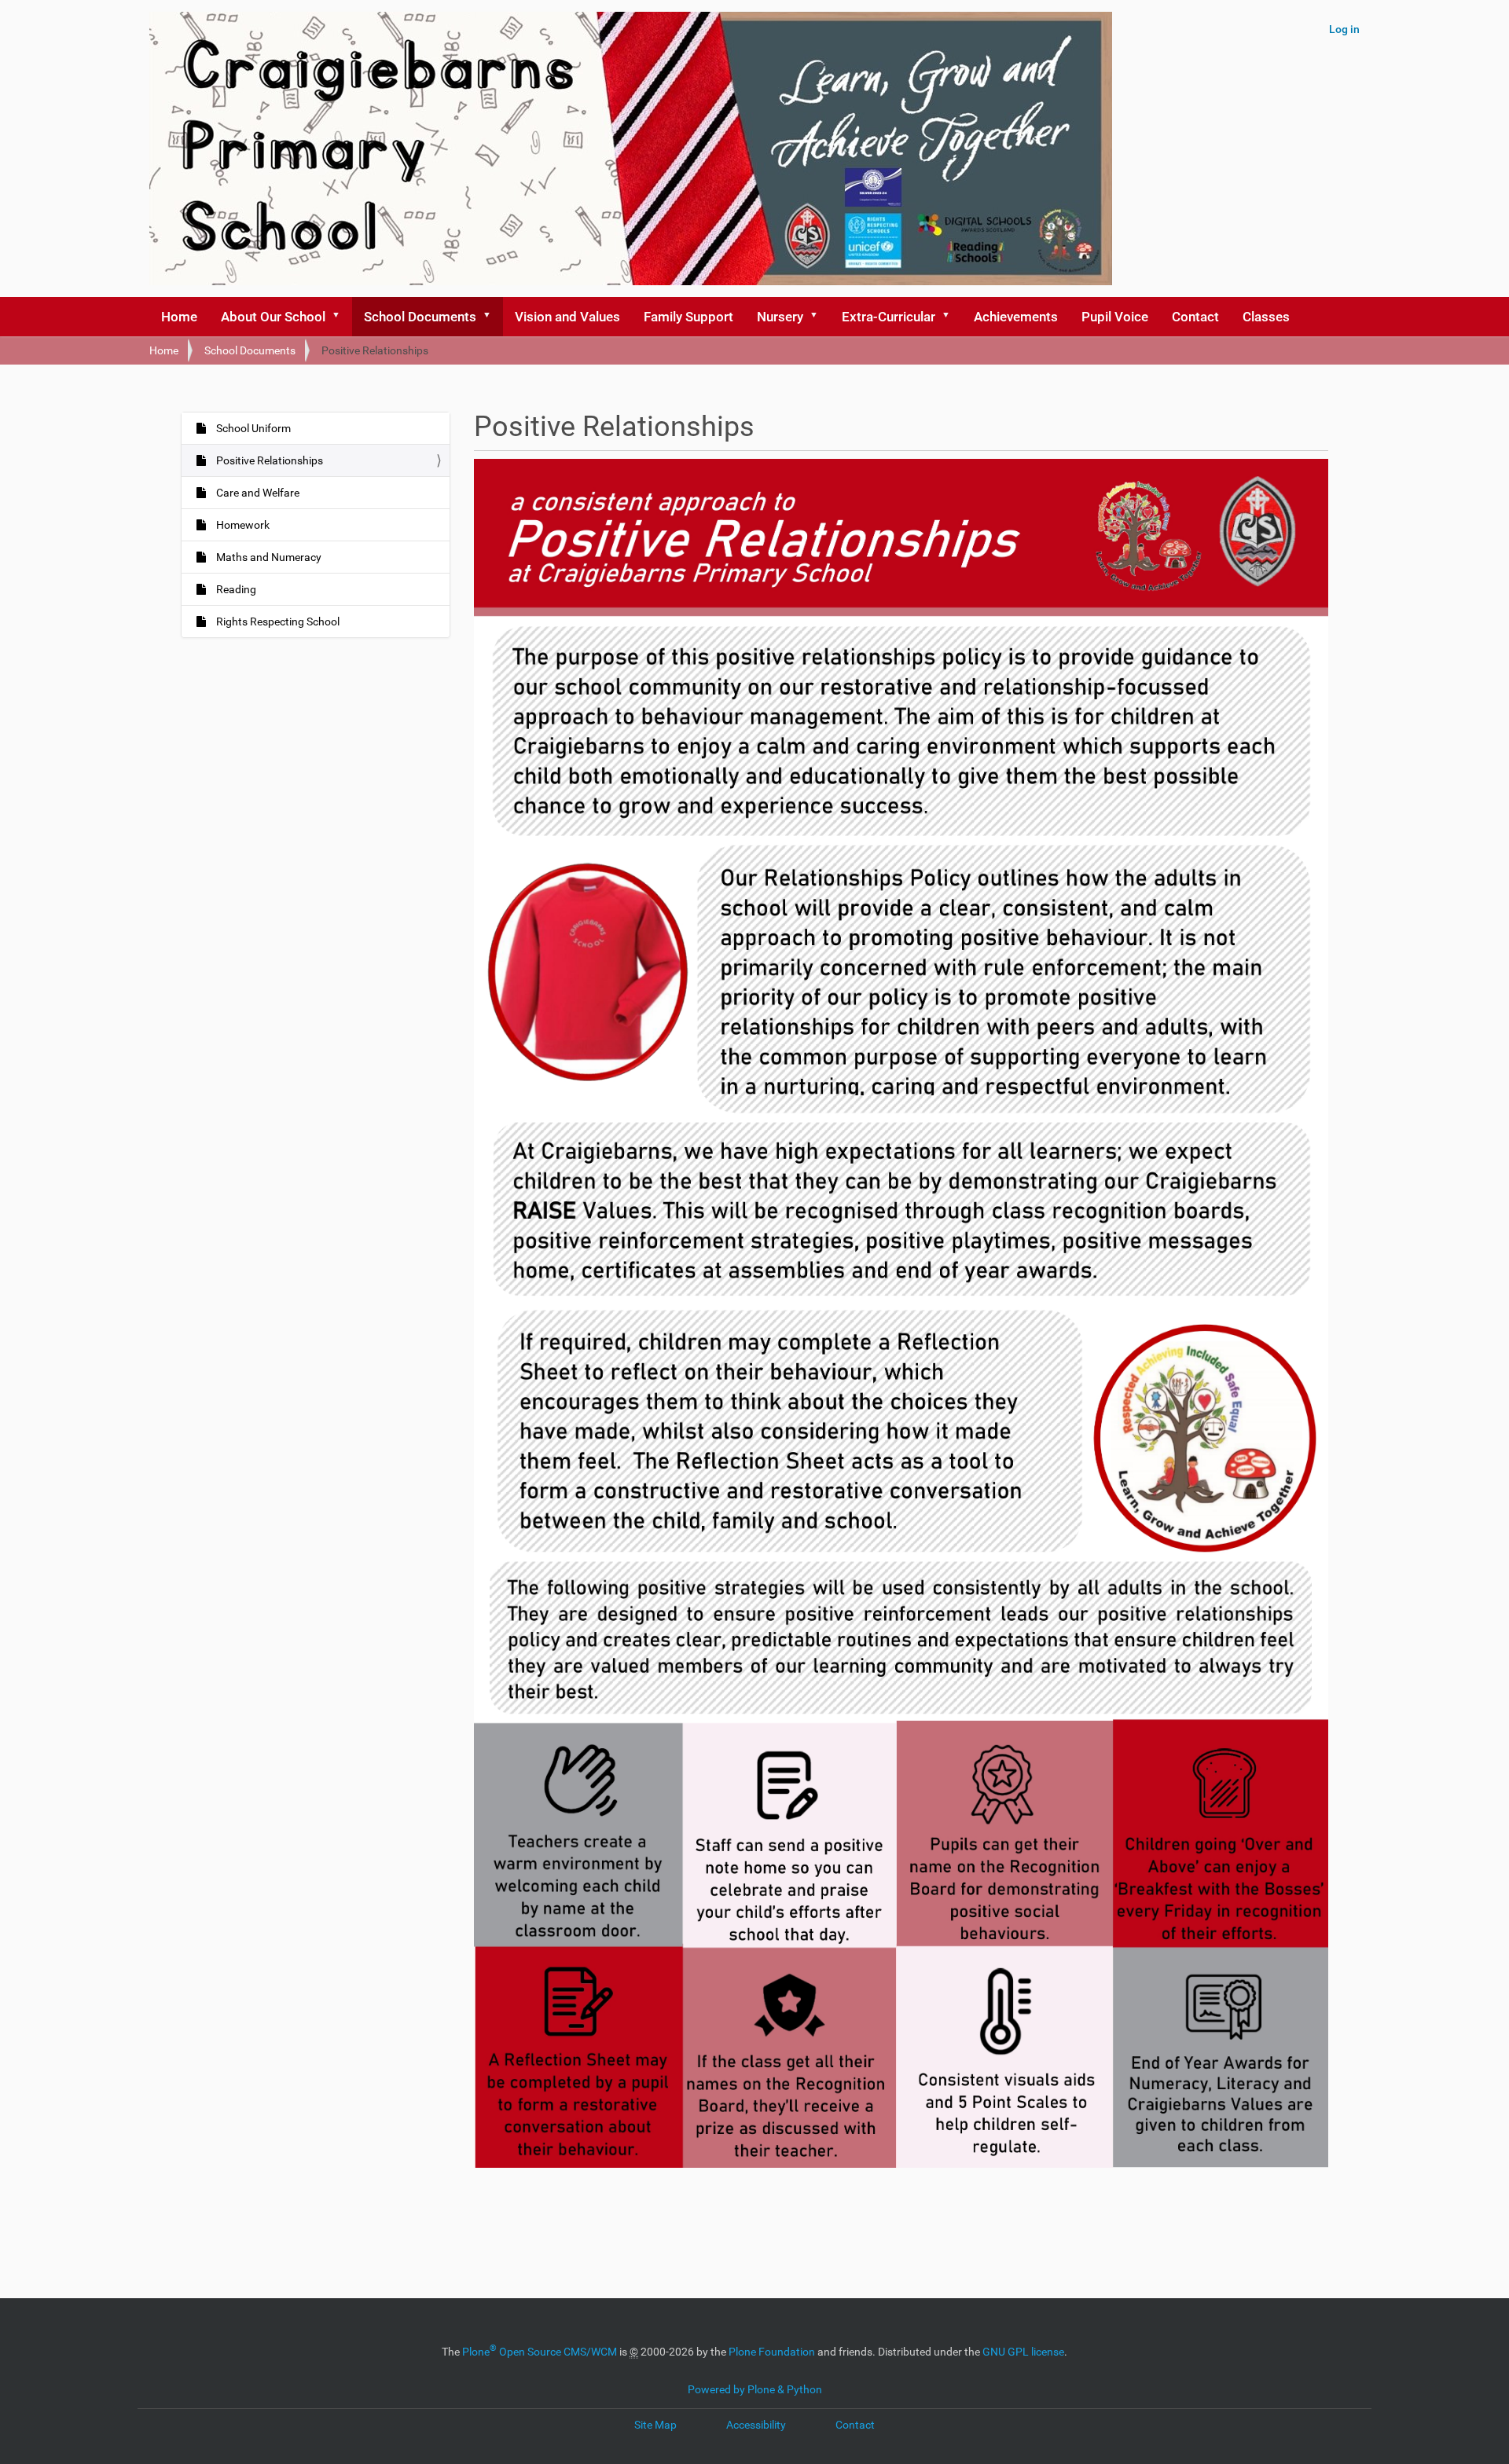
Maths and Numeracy (268, 557)
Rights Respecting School (277, 621)
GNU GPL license (1023, 2352)
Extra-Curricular (889, 317)
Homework (242, 525)
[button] (341, 317)
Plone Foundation (772, 2352)
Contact (1195, 317)
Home (179, 317)
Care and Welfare (257, 493)
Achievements (1016, 317)
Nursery (780, 317)
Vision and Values (567, 317)
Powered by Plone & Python (755, 2389)
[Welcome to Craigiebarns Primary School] (631, 148)
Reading (235, 589)
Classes (1266, 317)
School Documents (420, 317)
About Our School (273, 317)
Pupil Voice (1115, 317)
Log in (1344, 29)
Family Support (688, 317)
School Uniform (252, 428)
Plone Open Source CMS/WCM (540, 2352)
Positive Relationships (268, 460)
